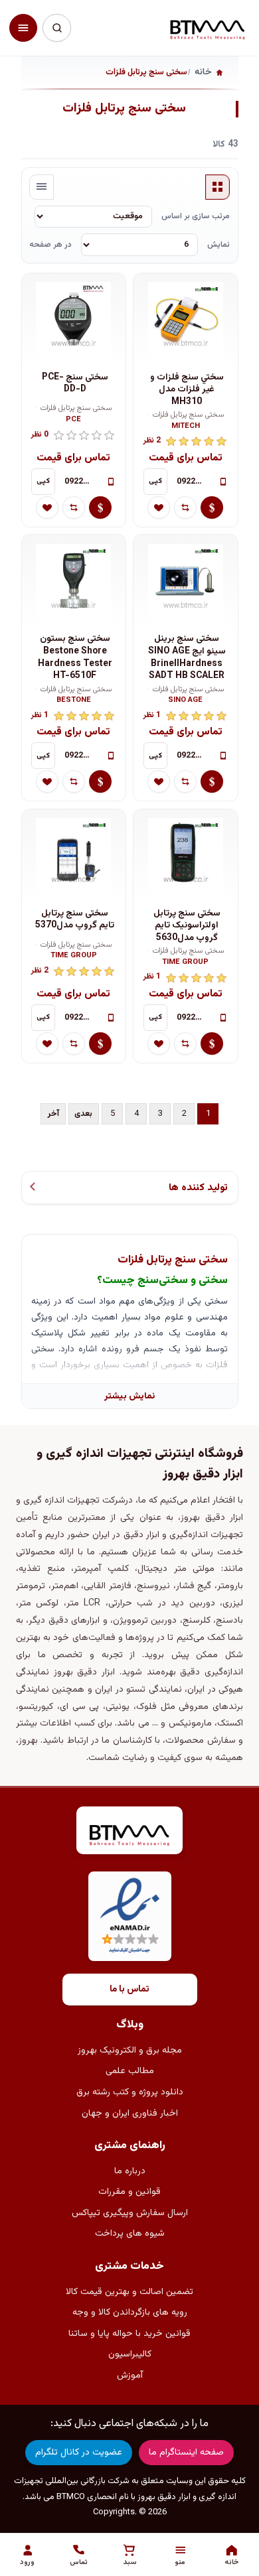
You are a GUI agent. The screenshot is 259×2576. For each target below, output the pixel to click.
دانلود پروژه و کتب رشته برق (130, 2092)
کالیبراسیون (130, 2354)
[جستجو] (56, 28)
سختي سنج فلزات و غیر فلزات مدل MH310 (187, 390)
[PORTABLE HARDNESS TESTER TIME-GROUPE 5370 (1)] (74, 856)
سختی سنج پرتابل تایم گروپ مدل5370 (75, 920)
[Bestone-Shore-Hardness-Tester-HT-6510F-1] (74, 581)
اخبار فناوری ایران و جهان (130, 2114)
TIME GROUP (185, 963)
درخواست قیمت (212, 508)
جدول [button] (218, 187)
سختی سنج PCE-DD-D (75, 384)
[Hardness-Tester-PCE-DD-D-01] (74, 320)
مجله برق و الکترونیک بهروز (130, 2051)
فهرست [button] (42, 187)
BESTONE (74, 701)
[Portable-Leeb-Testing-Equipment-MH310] (185, 320)
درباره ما (130, 2171)
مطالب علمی (130, 2071)
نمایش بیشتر (129, 1396)
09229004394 (194, 482)
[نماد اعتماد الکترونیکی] (130, 1916)
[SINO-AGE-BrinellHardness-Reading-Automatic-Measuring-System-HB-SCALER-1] (185, 581)
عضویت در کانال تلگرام (79, 2453)
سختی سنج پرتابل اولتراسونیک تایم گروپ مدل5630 (187, 926)
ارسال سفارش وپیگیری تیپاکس (130, 2213)
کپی (155, 481)
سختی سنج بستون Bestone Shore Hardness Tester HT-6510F (75, 657)
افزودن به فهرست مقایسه (185, 508)
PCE (73, 420)
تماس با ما (129, 1990)
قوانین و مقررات (129, 2192)
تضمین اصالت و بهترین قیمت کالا (129, 2292)
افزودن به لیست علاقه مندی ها (159, 508)
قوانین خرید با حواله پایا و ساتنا (129, 2334)
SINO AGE (185, 701)
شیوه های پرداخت (130, 2234)
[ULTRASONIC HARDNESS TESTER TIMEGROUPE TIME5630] (185, 856)
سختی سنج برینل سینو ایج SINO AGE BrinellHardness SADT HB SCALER (187, 657)
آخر (53, 1114)
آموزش (130, 2376)
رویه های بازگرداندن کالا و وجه (130, 2313)
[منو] (23, 28)
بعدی (83, 1114)
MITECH (186, 427)
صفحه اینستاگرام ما (186, 2453)
